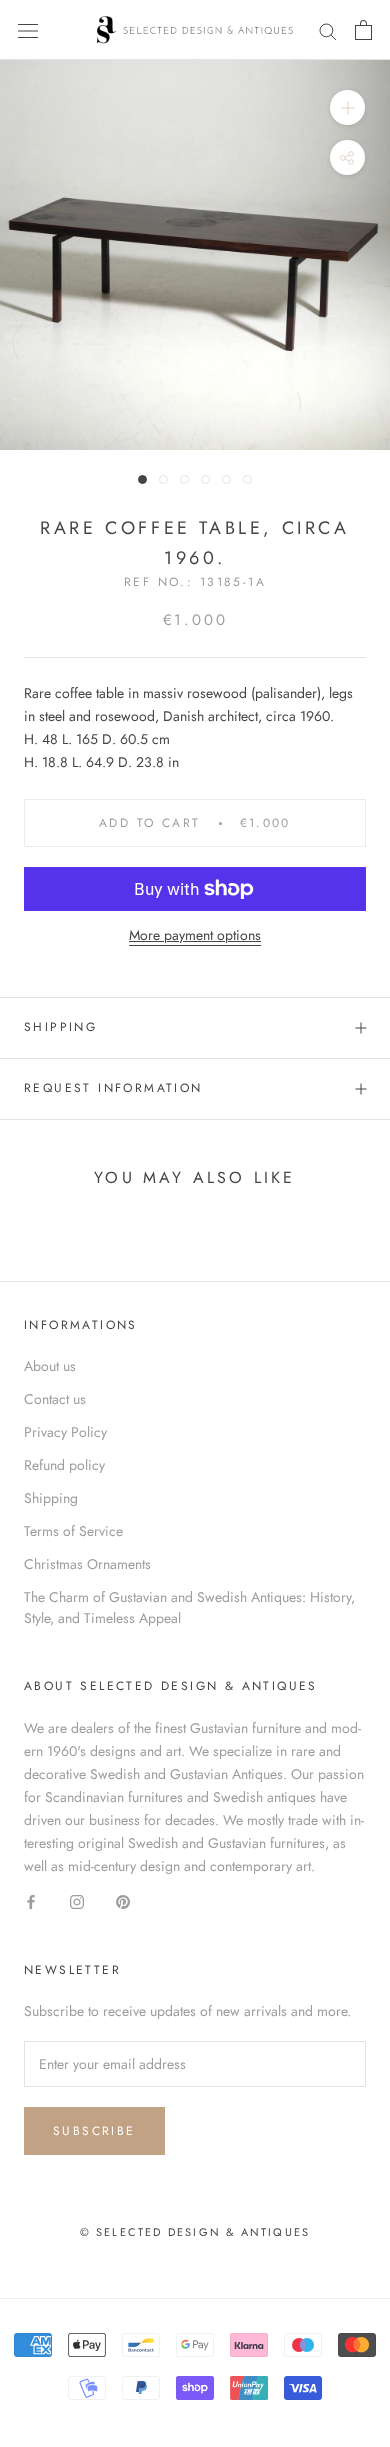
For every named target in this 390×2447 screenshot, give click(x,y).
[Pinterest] (123, 1900)
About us (50, 1366)
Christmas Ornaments (87, 1564)
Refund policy (64, 1465)
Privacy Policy (65, 1432)
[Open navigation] (28, 30)
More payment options (195, 935)
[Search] (328, 29)
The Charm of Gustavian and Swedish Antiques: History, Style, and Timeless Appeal (189, 1607)
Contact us (55, 1399)
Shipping (60, 1027)
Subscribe (94, 2131)
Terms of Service (73, 1531)
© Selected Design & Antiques (195, 2232)
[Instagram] (77, 1900)
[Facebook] (31, 1900)
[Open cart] (363, 30)
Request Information (113, 1088)
